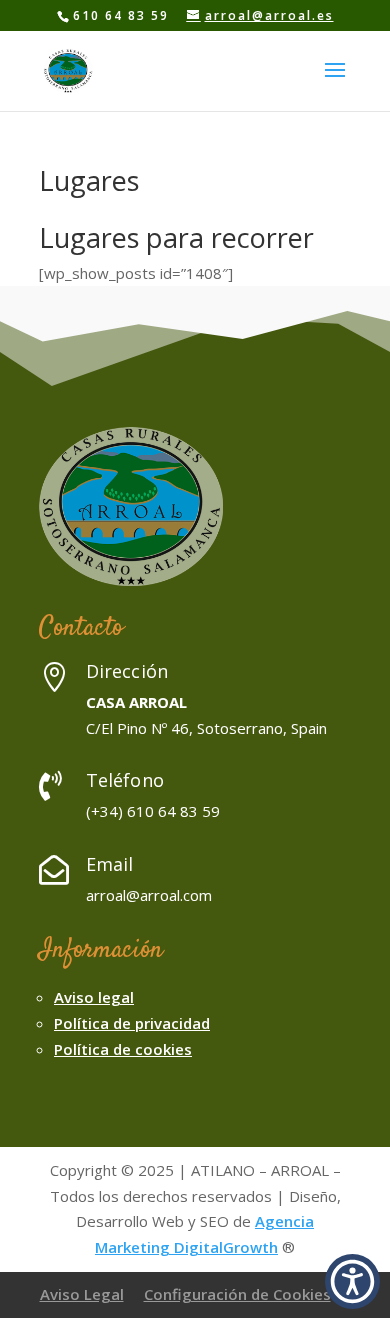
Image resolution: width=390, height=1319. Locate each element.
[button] (352, 1281)
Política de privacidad (132, 1023)
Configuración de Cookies (237, 1294)
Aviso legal (94, 997)
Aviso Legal (82, 1294)
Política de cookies (123, 1049)
